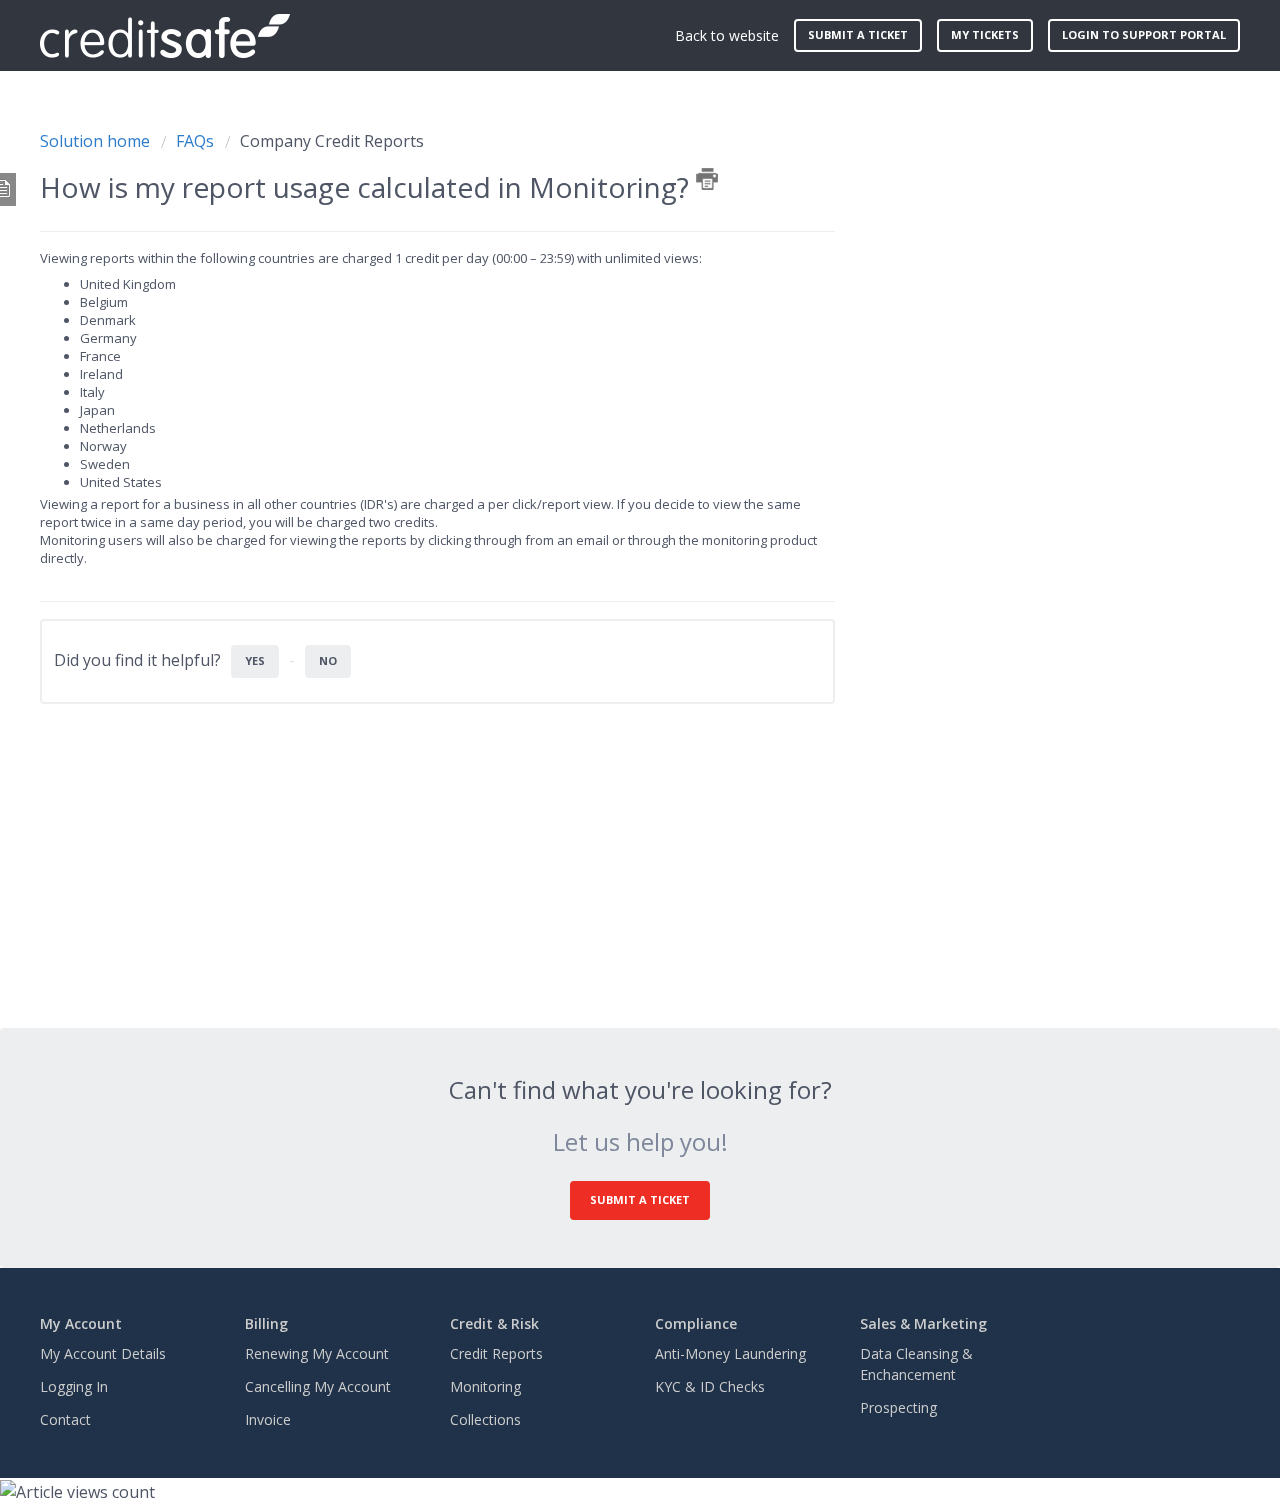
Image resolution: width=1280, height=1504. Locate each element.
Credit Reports (496, 1353)
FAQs (195, 141)
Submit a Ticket (640, 1199)
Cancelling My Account (318, 1386)
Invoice (268, 1419)
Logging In (74, 1386)
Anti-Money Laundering (730, 1353)
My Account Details (103, 1353)
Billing (266, 1323)
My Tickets (985, 34)
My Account (81, 1323)
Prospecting (898, 1407)
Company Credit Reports (332, 141)
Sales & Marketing (923, 1323)
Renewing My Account (317, 1353)
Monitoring (485, 1386)
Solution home (97, 141)
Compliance (696, 1323)
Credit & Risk (494, 1323)
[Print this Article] (707, 179)
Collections (485, 1419)
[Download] (603, 497)
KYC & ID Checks (710, 1386)
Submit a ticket (858, 34)
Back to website (727, 35)
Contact (65, 1419)
